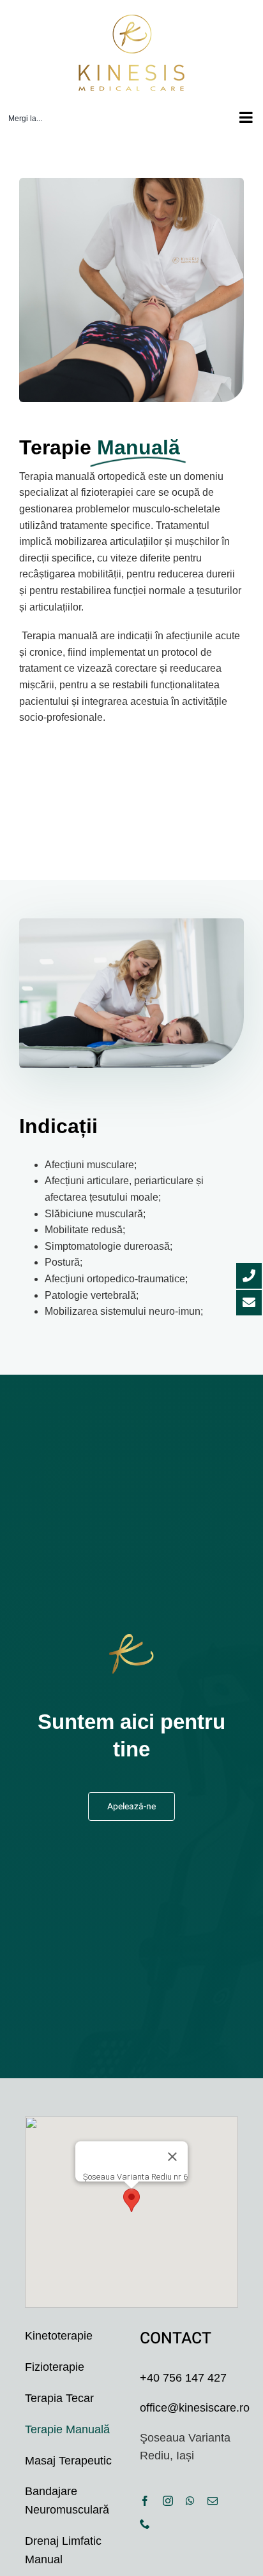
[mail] (213, 2501)
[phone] (145, 2524)
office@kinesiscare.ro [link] (195, 2408)
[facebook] (145, 2501)
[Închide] (172, 2157)
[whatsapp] (190, 2501)
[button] (131, 2200)
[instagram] (168, 2501)
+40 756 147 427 (183, 2378)
